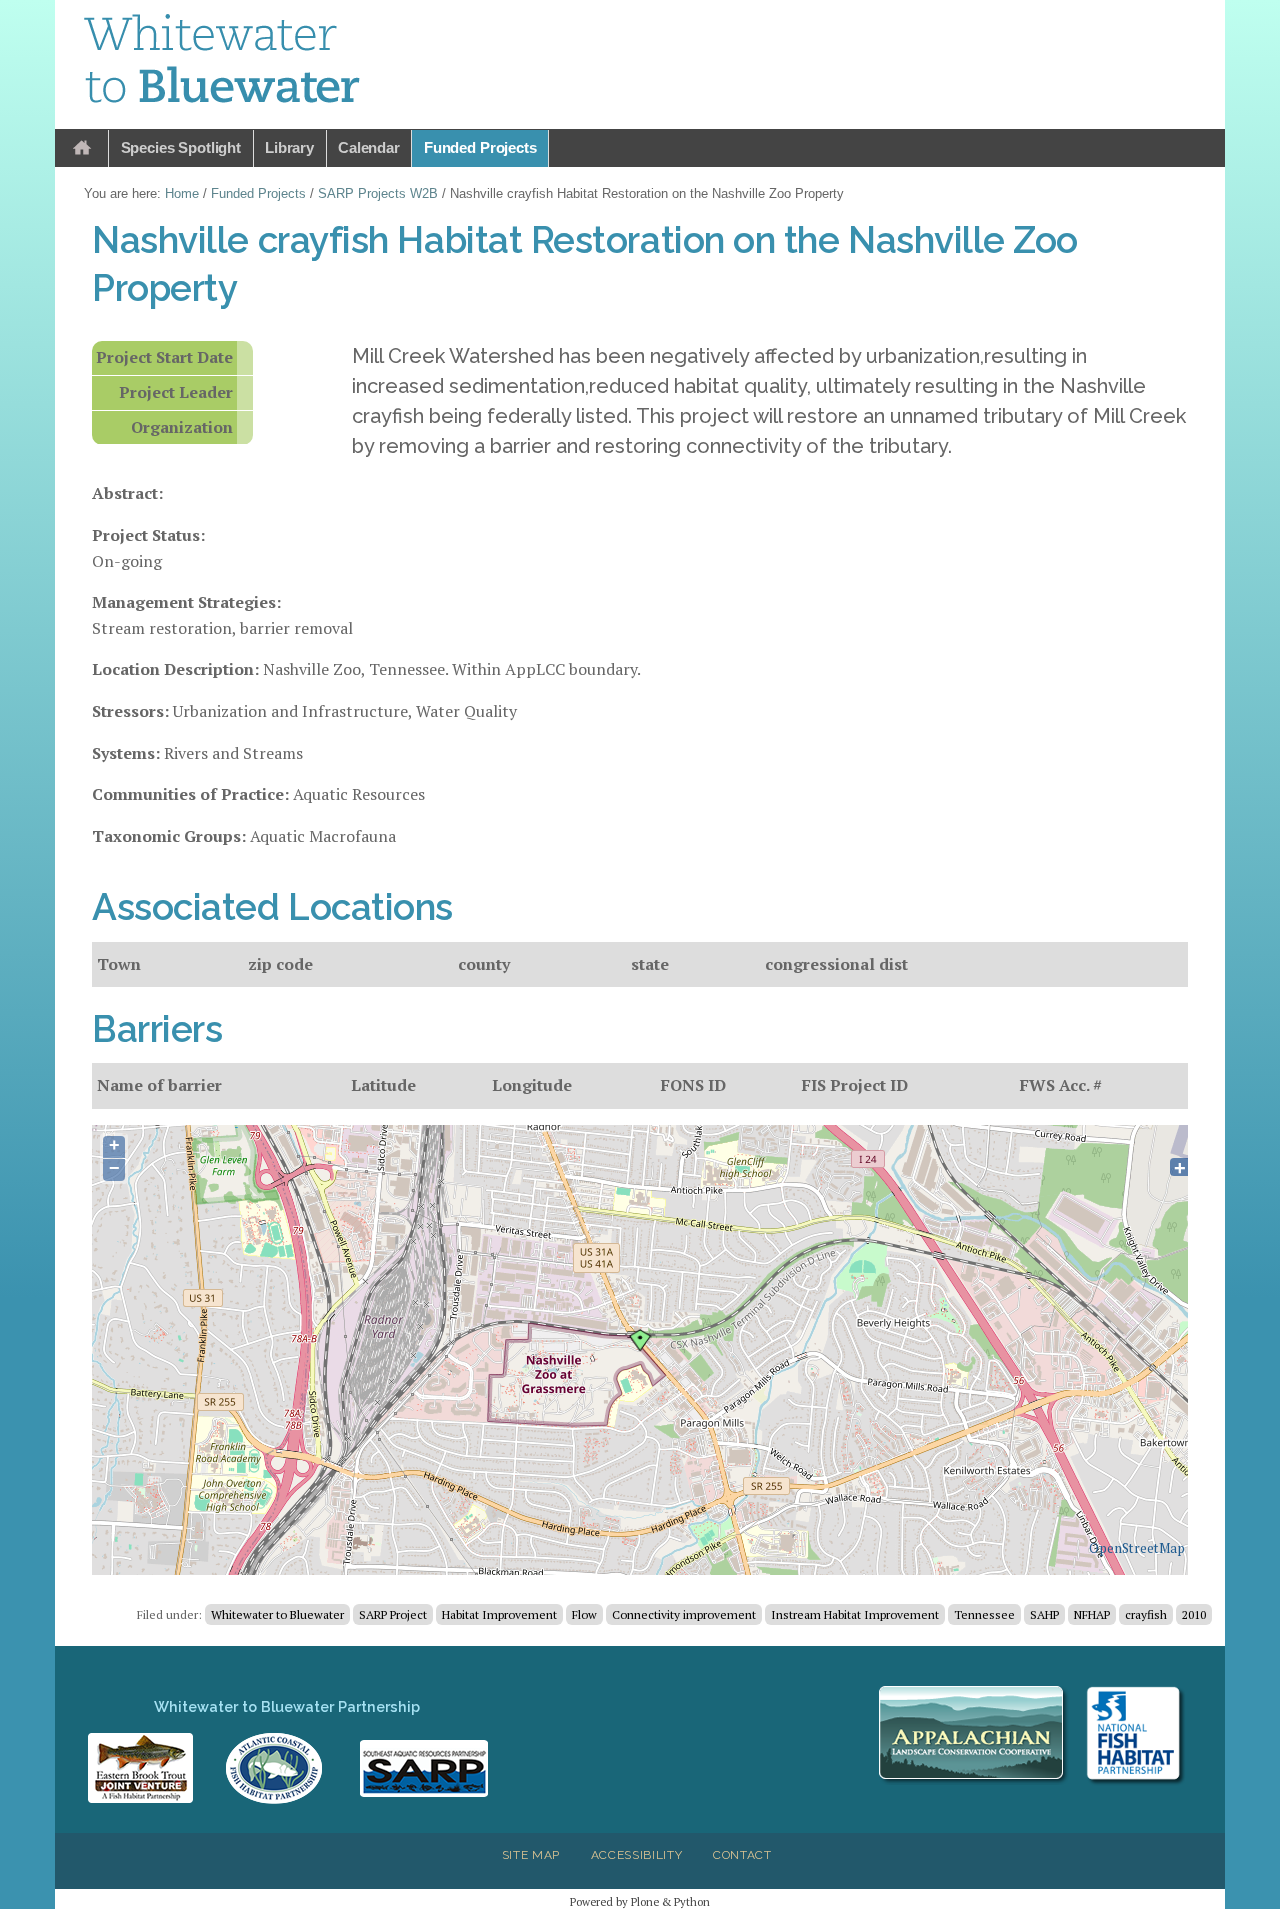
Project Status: (148, 535)
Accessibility (637, 1855)
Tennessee (984, 1614)
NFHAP (1092, 1614)
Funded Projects (480, 147)
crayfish (1146, 1614)
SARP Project (393, 1614)
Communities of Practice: (190, 794)
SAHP (1044, 1614)
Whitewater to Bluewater (277, 1614)
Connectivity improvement (684, 1614)
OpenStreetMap (1137, 1548)
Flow (584, 1614)
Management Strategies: (186, 602)
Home (82, 148)
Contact (742, 1855)
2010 (1194, 1614)
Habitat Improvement (499, 1614)
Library (289, 147)
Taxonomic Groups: (169, 836)
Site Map (531, 1855)
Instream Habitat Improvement (855, 1614)
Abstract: (127, 493)
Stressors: (130, 711)
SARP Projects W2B (378, 193)
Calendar (369, 147)
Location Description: (175, 669)
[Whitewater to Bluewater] (223, 62)
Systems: (126, 753)
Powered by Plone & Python (640, 1901)
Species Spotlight (181, 147)
